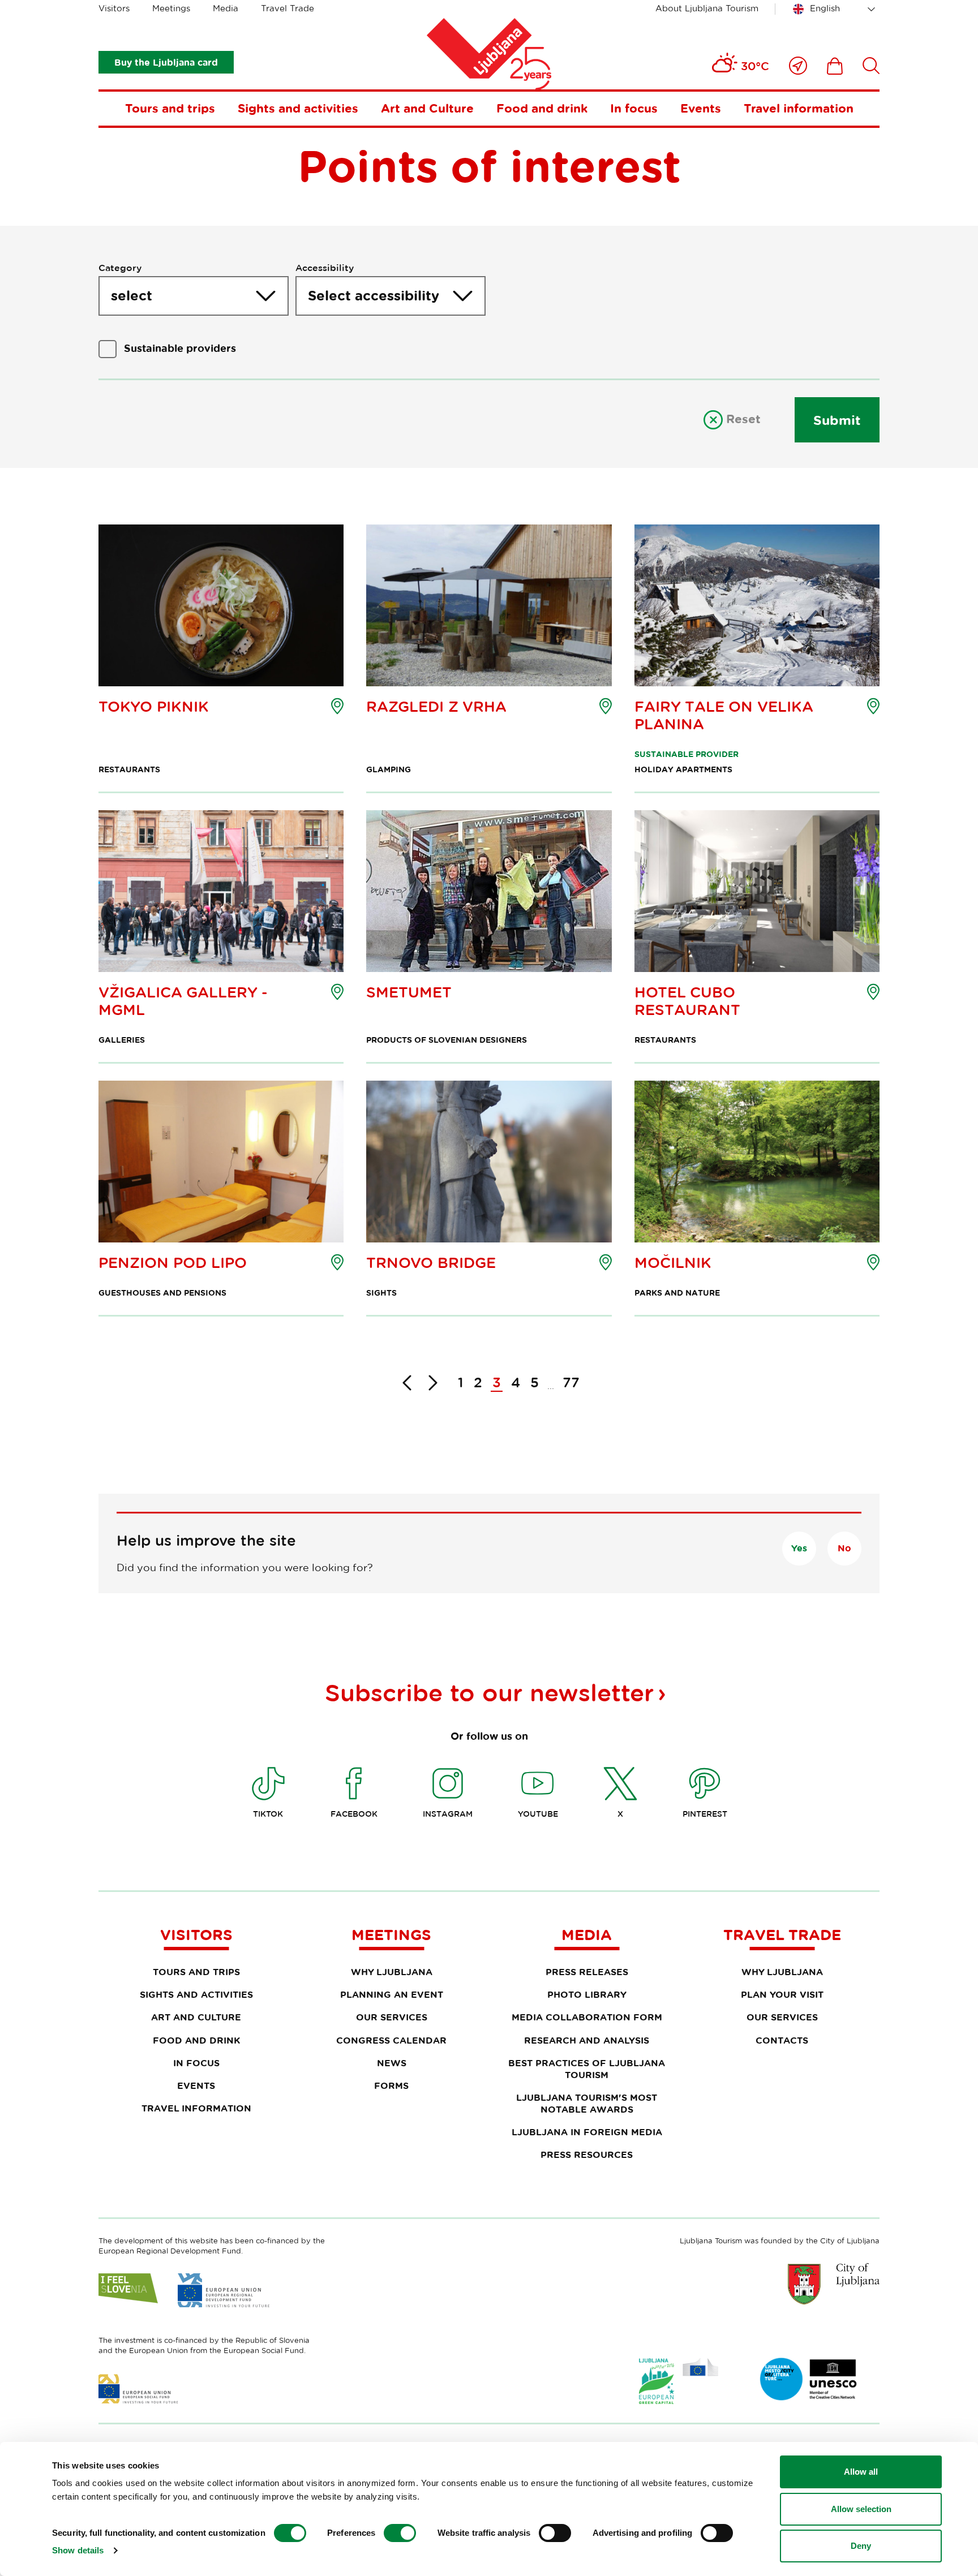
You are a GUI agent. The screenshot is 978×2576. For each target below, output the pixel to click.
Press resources (587, 2154)
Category (120, 268)
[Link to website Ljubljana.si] (834, 2283)
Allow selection (861, 2509)
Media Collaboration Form (587, 2017)
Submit (837, 420)
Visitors (114, 8)
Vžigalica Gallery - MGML (183, 1001)
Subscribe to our (489, 1692)
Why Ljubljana (392, 1972)
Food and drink (542, 108)
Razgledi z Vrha (436, 706)
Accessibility (325, 268)
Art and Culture (427, 108)
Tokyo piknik (154, 706)
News (392, 2063)
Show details (78, 2550)
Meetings (171, 8)
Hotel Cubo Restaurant (687, 1001)
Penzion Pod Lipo (173, 1263)
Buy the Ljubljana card (166, 62)
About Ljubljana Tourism (707, 8)
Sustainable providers (180, 348)
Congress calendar (391, 2040)
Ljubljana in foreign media (587, 2132)
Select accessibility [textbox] (374, 295)
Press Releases (587, 1972)
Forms (391, 2085)
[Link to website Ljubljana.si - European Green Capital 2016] (679, 2381)
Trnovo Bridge (431, 1263)
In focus (634, 108)
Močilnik (673, 1263)
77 (571, 1382)
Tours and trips (170, 108)
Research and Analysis (587, 2040)
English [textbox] (825, 8)
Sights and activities (298, 108)
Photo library (587, 1994)
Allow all (861, 2472)
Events (701, 108)
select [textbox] (132, 295)
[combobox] (836, 9)
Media (226, 8)
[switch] (400, 2533)
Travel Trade (288, 8)
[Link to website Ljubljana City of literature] (809, 2379)
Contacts (782, 2040)
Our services (392, 2017)
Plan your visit (782, 1994)
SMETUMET (409, 992)
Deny (861, 2546)
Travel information (799, 108)
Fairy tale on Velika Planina (724, 715)
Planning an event (392, 1994)
